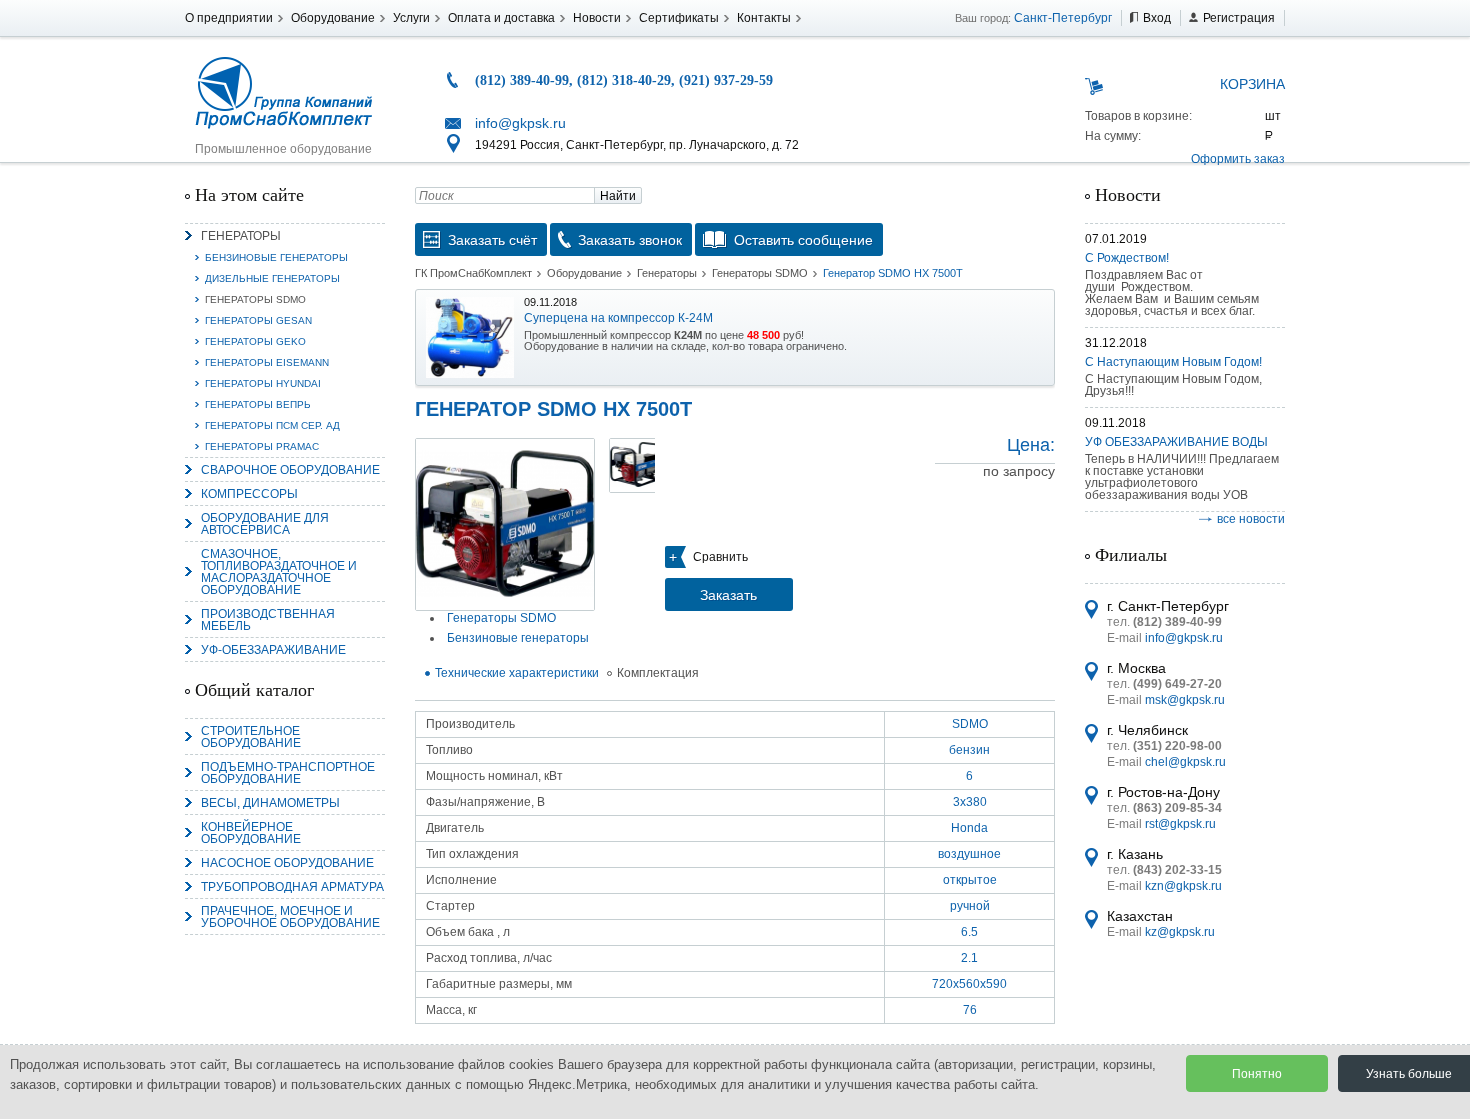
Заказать (728, 595)
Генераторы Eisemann (267, 362)
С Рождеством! (1127, 258)
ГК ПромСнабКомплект (473, 273)
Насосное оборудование (287, 863)
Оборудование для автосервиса (265, 524)
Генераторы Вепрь (258, 404)
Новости (597, 18)
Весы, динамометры (270, 803)
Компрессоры (249, 494)
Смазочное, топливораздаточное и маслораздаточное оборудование (279, 572)
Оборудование (333, 18)
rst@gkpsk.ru (1180, 824)
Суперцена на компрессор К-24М (618, 318)
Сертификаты (679, 18)
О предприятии (229, 18)
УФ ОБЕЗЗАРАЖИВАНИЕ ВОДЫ (1176, 442)
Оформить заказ (1238, 159)
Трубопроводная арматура (292, 887)
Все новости (1251, 519)
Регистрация (1239, 18)
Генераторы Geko (255, 341)
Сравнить (720, 557)
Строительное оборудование (251, 737)
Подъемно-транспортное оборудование (288, 773)
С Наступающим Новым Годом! (1173, 362)
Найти (618, 196)
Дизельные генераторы (272, 278)
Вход (1157, 18)
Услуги (411, 18)
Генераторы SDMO (255, 299)
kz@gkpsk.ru (1180, 932)
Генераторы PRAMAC (262, 446)
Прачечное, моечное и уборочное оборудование (290, 917)
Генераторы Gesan (258, 320)
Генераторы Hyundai (263, 383)
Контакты (764, 18)
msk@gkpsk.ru (1185, 700)
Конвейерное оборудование (251, 833)
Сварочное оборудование (290, 470)
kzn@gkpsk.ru (1183, 886)
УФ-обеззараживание (273, 650)
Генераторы (241, 236)
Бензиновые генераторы (276, 257)
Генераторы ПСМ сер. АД (272, 425)
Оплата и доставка (501, 18)
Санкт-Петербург (1063, 18)
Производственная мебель (268, 620)
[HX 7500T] (505, 524)
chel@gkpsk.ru (1185, 762)
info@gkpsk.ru (520, 123)
